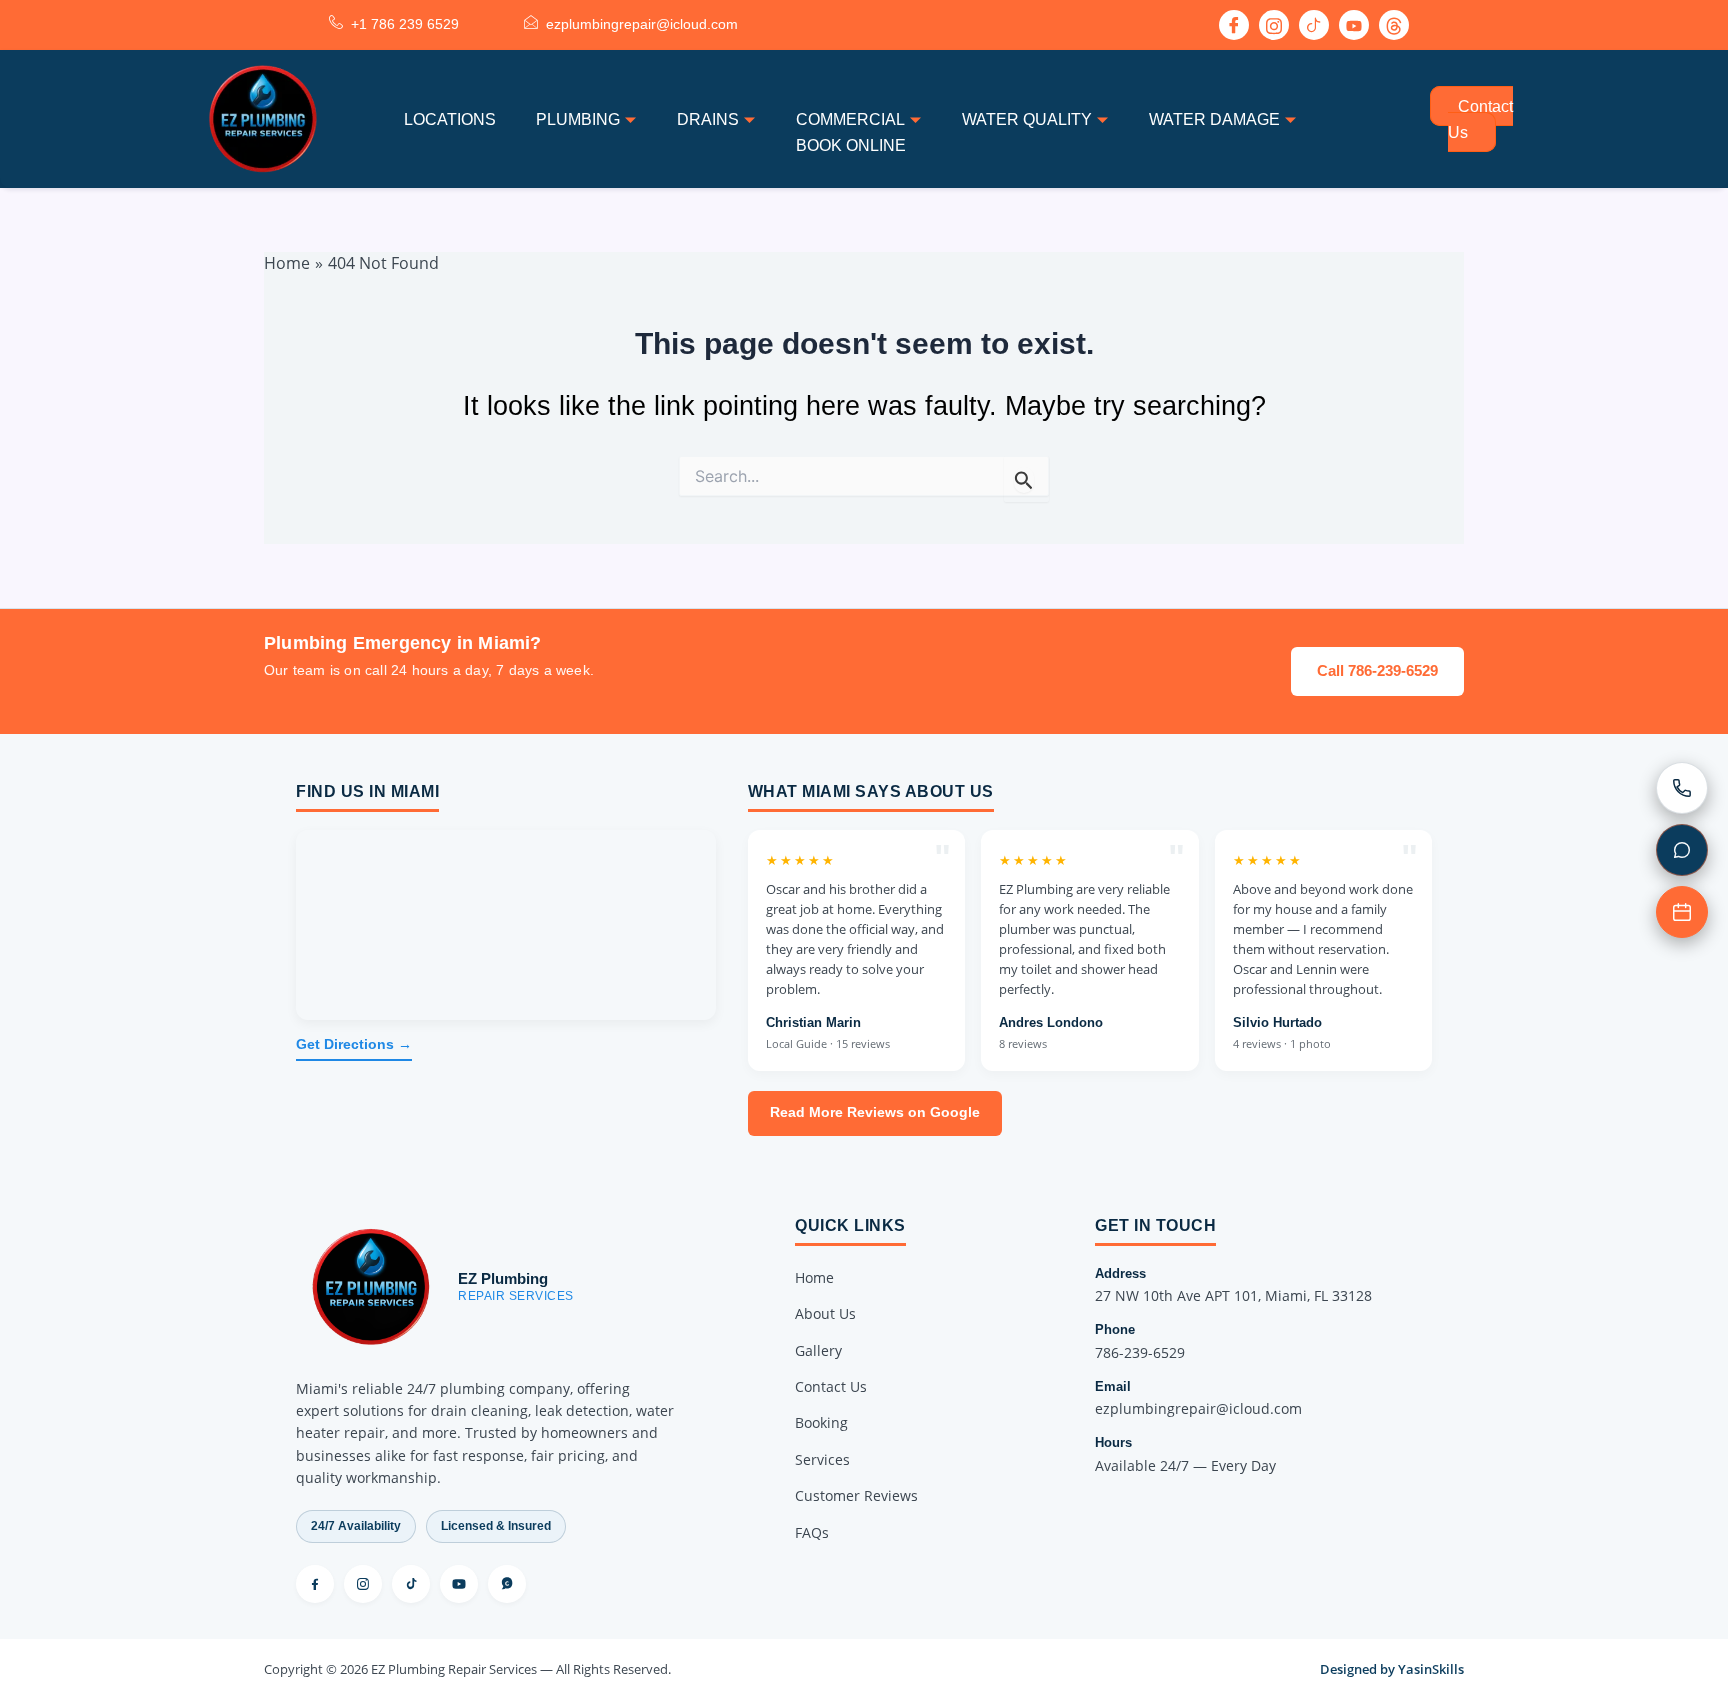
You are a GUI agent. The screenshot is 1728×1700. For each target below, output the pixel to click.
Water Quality (1027, 119)
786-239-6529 (1140, 1352)
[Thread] (1394, 25)
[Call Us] (1682, 788)
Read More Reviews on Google (875, 1112)
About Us (825, 1313)
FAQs (812, 1532)
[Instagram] (1274, 25)
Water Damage (1214, 119)
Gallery (818, 1350)
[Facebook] (1234, 25)
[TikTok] (411, 1584)
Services (822, 1459)
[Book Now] (1682, 912)
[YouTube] (459, 1584)
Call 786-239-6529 (1377, 670)
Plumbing (578, 119)
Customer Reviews (856, 1495)
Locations (450, 119)
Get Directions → (354, 1044)
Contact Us (1480, 119)
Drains (708, 119)
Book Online (851, 145)
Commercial (850, 119)
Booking (821, 1422)
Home (814, 1277)
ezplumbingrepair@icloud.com (1198, 1408)
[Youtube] (1354, 25)
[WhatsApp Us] (1682, 850)
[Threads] (507, 1584)
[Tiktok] (1314, 25)
